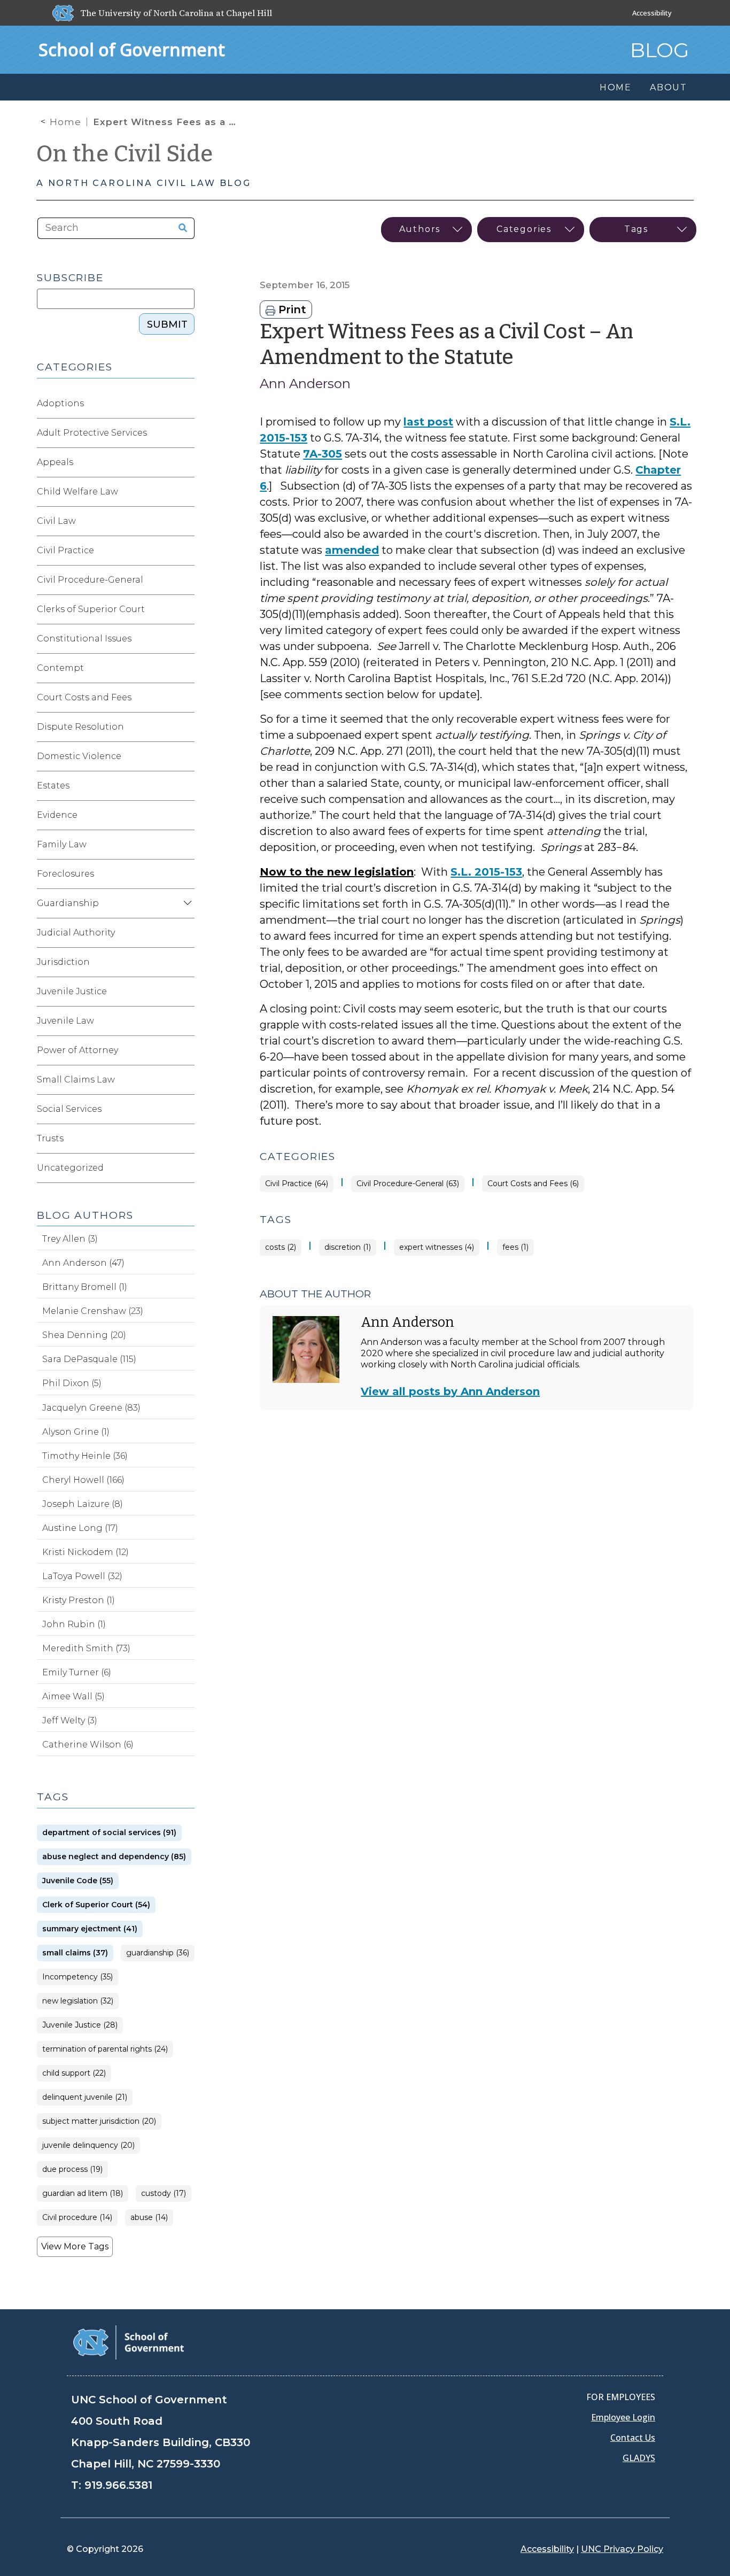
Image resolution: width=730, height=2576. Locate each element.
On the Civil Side (125, 154)
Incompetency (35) (77, 1977)
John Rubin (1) (74, 1624)
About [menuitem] (669, 87)
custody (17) (164, 2194)
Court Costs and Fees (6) (533, 1184)
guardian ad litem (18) (83, 2194)
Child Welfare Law (77, 492)
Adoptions (60, 403)
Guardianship (68, 903)
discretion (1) (348, 1247)
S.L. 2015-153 (486, 872)
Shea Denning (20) (84, 1335)
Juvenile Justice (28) (80, 2025)
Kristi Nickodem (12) (86, 1552)
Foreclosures (65, 874)
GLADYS (639, 2458)
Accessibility (652, 13)
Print (291, 310)
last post (428, 422)
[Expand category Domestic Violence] (186, 756)
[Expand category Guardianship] (186, 903)
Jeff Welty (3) (70, 1720)
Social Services (69, 1109)
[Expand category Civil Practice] (186, 551)
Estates (53, 786)
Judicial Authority (76, 933)
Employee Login (623, 2417)
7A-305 (323, 454)
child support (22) (74, 2073)
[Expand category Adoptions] (186, 404)
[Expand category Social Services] (186, 1109)
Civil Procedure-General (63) (408, 1184)
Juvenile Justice (72, 991)
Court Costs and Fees (84, 697)
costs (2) (281, 1247)
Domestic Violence (79, 756)
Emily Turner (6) (77, 1672)
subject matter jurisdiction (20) (99, 2121)
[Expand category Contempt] (186, 668)
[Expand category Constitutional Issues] (186, 639)
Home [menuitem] (616, 87)
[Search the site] (179, 228)
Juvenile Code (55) (78, 1881)
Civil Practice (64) (297, 1184)
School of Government (132, 49)
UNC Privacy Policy (622, 2549)
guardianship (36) (158, 1953)
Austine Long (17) (80, 1528)
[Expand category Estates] (186, 786)
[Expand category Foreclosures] (186, 874)
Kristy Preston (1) (79, 1600)
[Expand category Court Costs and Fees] (186, 698)
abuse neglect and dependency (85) (114, 1857)
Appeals (55, 462)
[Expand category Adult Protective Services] (186, 433)
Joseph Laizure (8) (83, 1504)
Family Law (62, 844)
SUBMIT (167, 324)
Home (65, 122)
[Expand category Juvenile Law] (186, 1021)
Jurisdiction (63, 962)
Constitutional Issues (84, 639)
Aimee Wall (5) (73, 1696)
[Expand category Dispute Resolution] (186, 727)
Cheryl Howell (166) (83, 1480)
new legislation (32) (78, 2001)
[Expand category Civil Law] (186, 521)
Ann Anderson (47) (83, 1263)
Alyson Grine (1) (76, 1432)
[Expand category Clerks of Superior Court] (186, 609)
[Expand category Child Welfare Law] (186, 492)
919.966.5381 (118, 2485)
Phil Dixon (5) (72, 1383)
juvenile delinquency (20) (88, 2145)
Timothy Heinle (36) (85, 1456)
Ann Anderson (305, 384)
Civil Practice (65, 550)
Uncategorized (70, 1168)
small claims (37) (75, 1953)
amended (352, 550)
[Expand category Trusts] (186, 1139)
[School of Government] (129, 2342)
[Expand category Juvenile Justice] (186, 992)
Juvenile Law (65, 1021)
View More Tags (75, 2246)
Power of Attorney (77, 1050)
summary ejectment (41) (90, 1929)
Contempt (60, 668)
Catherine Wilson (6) (88, 1745)
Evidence (57, 815)
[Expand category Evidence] (186, 815)
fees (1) (515, 1247)
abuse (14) (149, 2218)
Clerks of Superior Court (91, 609)
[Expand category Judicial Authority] (186, 933)
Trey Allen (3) (70, 1239)
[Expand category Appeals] (186, 462)
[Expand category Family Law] (186, 845)
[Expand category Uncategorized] (186, 1168)
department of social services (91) (109, 1833)
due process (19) (72, 2169)
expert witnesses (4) (437, 1247)
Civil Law (56, 521)
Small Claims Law (76, 1080)
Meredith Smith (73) (86, 1648)
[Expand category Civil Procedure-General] (186, 580)
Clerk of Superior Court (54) (96, 1905)
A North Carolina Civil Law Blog (144, 183)
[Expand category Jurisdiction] (186, 962)
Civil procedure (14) (77, 2218)
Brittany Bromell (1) (85, 1287)
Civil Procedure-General (90, 580)
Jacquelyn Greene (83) (91, 1408)
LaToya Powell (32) (82, 1576)
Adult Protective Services (92, 433)
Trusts (50, 1138)
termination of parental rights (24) (105, 2049)
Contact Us (633, 2438)
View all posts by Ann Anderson (450, 1391)
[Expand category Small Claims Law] (186, 1080)
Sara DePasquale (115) (89, 1359)
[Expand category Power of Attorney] (186, 1050)
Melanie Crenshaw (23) (93, 1311)
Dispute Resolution (80, 727)
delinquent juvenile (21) (85, 2097)
